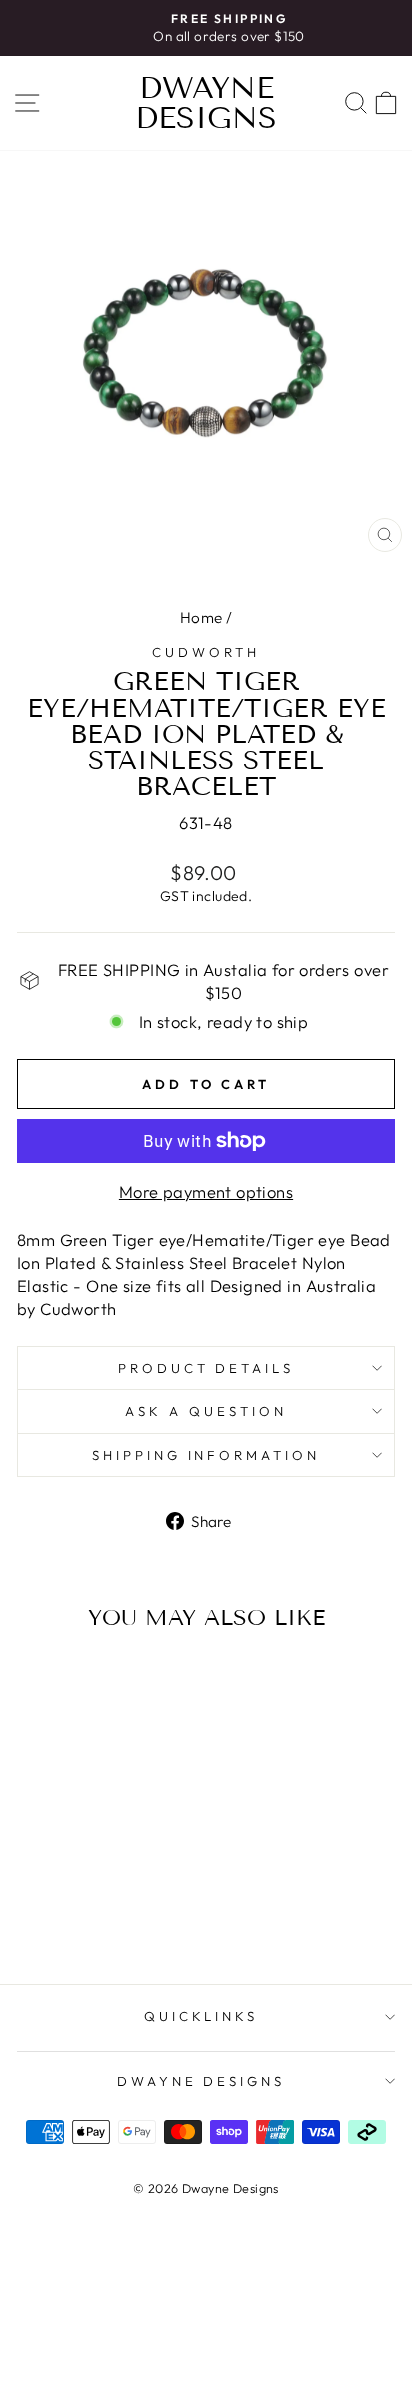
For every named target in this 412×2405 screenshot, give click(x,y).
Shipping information (206, 1455)
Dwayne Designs (206, 103)
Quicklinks (201, 2016)
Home (201, 617)
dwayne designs (201, 2081)
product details (206, 1368)
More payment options (206, 1191)
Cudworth (206, 652)
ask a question (206, 1411)
